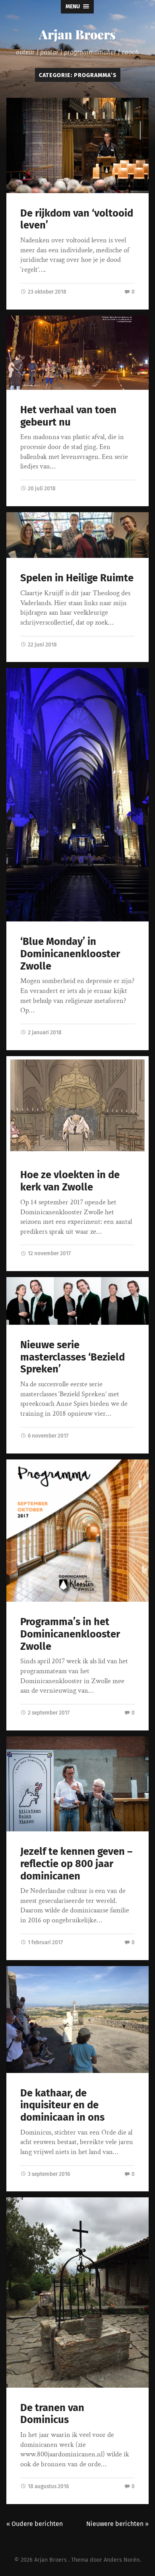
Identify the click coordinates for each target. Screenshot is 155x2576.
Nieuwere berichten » (117, 2524)
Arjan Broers (77, 34)
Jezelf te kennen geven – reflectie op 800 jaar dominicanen (76, 1864)
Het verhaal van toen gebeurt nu (68, 416)
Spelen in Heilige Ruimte (77, 578)
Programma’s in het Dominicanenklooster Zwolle (70, 1634)
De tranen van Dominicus (52, 2414)
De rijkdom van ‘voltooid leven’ (77, 219)
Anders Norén (122, 2560)
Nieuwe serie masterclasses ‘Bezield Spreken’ (73, 1357)
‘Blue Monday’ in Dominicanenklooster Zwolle (70, 954)
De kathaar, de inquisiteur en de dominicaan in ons (62, 2105)
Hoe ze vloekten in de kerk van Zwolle (70, 1181)
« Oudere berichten (35, 2524)
